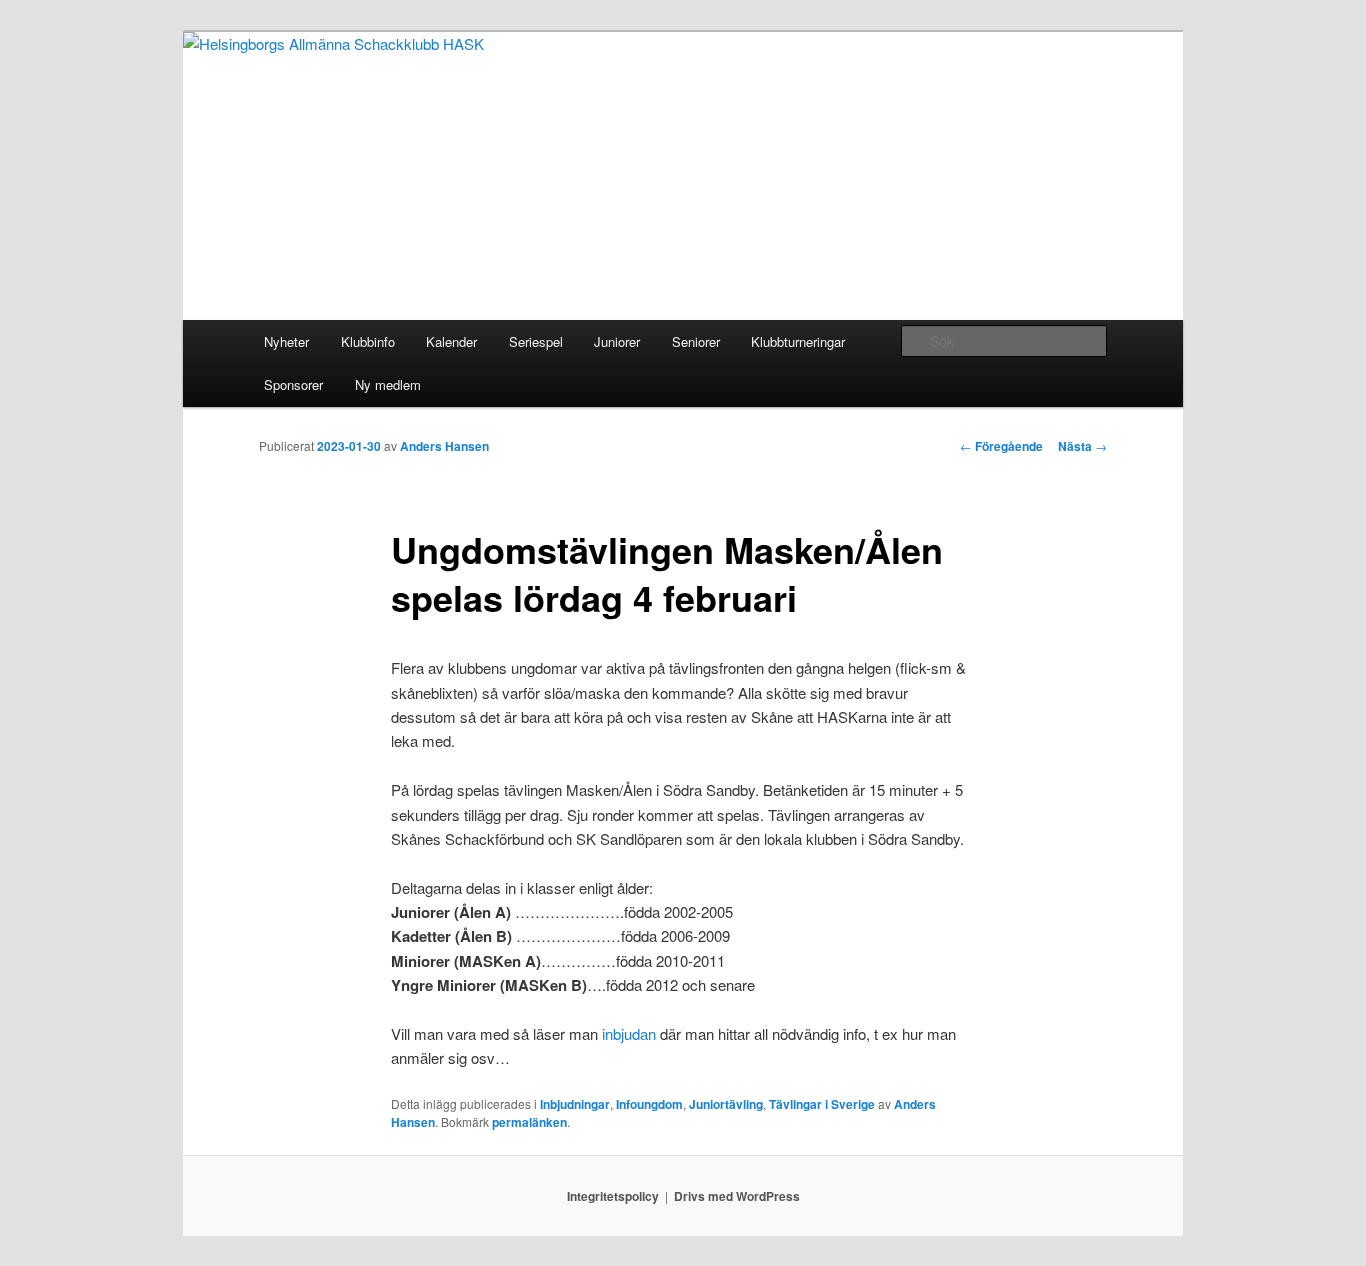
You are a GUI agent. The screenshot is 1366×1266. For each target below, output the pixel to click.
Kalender (451, 341)
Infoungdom (649, 1104)
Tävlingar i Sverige (822, 1104)
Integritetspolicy (613, 1196)
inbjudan (629, 1033)
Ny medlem (388, 384)
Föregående (1001, 446)
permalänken (529, 1122)
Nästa (1082, 446)
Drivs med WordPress (737, 1196)
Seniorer (696, 341)
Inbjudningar (575, 1104)
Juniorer (617, 341)
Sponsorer (293, 384)
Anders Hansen (444, 446)
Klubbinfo (368, 341)
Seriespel (536, 341)
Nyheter (286, 341)
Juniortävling (726, 1104)
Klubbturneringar (798, 341)
